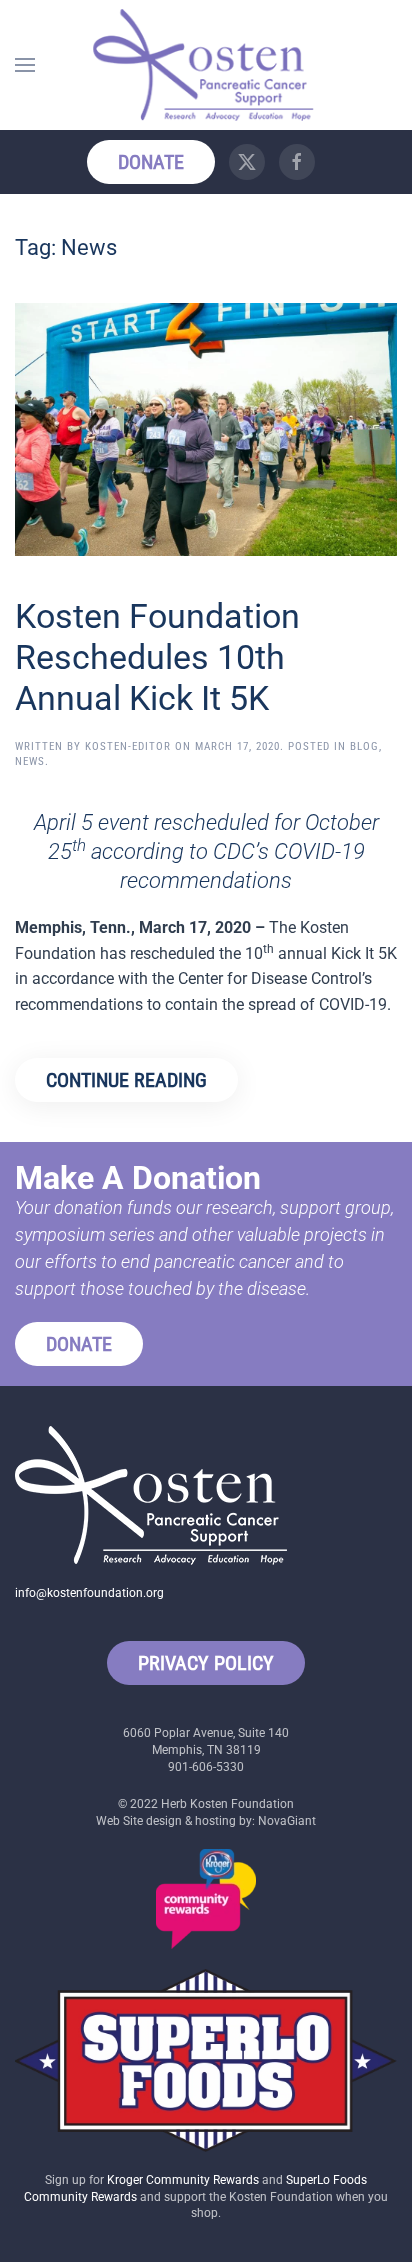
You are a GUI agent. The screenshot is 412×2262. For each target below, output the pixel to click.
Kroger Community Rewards (183, 2180)
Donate (151, 162)
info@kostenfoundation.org (89, 1593)
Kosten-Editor (128, 746)
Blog (364, 746)
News (30, 761)
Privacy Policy (206, 1663)
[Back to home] (206, 65)
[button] (25, 65)
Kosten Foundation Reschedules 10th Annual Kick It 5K (157, 657)
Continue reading (126, 1080)
